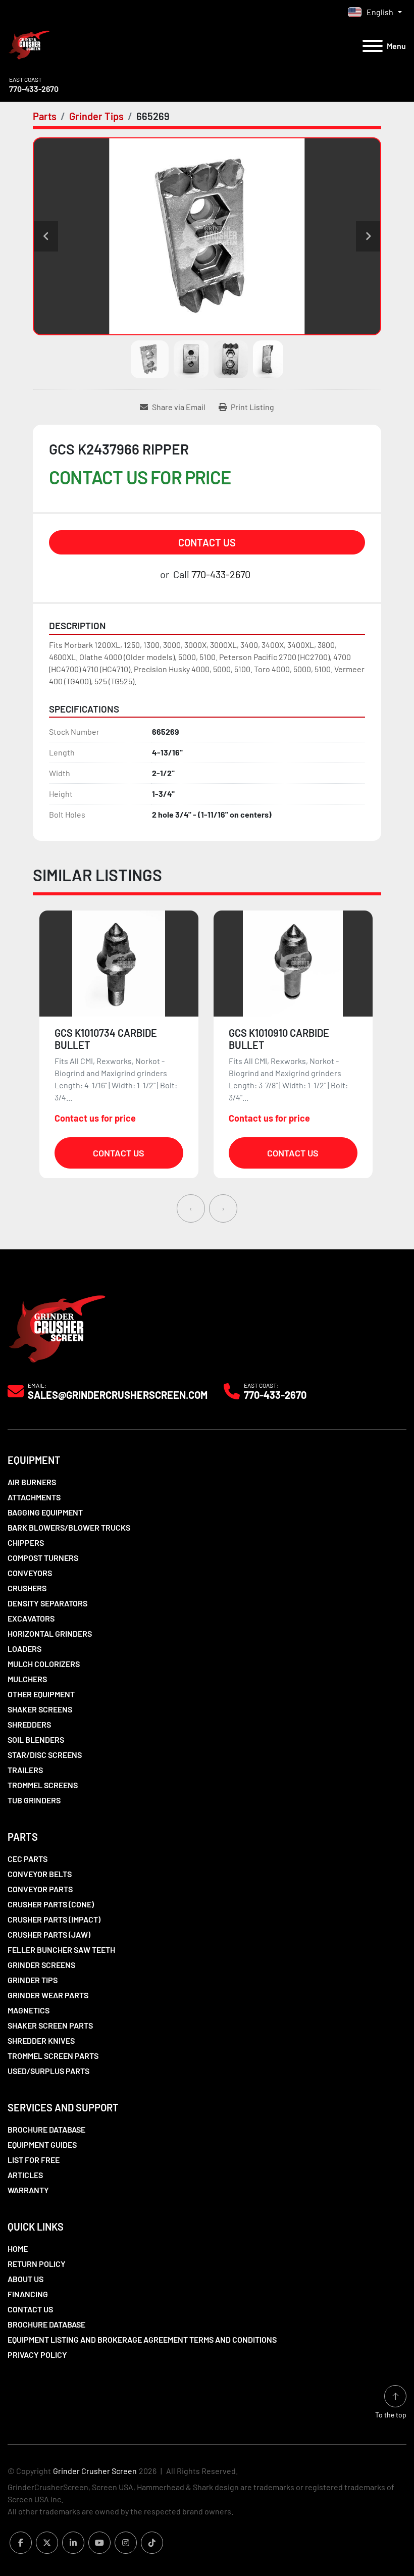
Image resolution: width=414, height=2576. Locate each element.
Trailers (25, 1770)
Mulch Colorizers (44, 1664)
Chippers (26, 1543)
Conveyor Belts (40, 1874)
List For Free (34, 2160)
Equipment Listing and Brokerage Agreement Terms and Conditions (142, 2339)
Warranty (28, 2190)
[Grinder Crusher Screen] (57, 1326)
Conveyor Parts (40, 1889)
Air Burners (32, 1482)
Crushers (27, 1588)
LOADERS (24, 1649)
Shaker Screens (40, 1709)
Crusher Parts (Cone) (51, 1904)
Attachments (34, 1497)
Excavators (31, 1618)
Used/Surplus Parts (48, 2071)
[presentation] (191, 1208)
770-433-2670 (34, 89)
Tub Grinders (34, 1800)
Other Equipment (41, 1694)
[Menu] (373, 46)
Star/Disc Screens (45, 1755)
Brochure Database (46, 2129)
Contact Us (207, 542)
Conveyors (30, 1573)
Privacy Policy (37, 2355)
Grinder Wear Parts (48, 1995)
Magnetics (29, 2010)
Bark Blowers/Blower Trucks (69, 1527)
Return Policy (37, 2264)
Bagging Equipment (45, 1512)
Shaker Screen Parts (50, 2025)
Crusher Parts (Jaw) (49, 1934)
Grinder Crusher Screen (95, 2471)
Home (18, 2249)
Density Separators (47, 1603)
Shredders (29, 1724)
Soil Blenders (36, 1739)
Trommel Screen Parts (53, 2056)
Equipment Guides (42, 2144)
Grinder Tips (33, 1980)
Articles (25, 2175)
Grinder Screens (41, 1965)
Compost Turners (43, 1558)
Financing (28, 2294)
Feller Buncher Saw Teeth (61, 1950)
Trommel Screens (43, 1785)
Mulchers (27, 1679)
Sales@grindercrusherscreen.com (118, 1395)
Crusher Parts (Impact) (54, 1919)
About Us (25, 2279)
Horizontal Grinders (50, 1633)
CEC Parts (28, 1859)
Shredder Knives (41, 2040)
